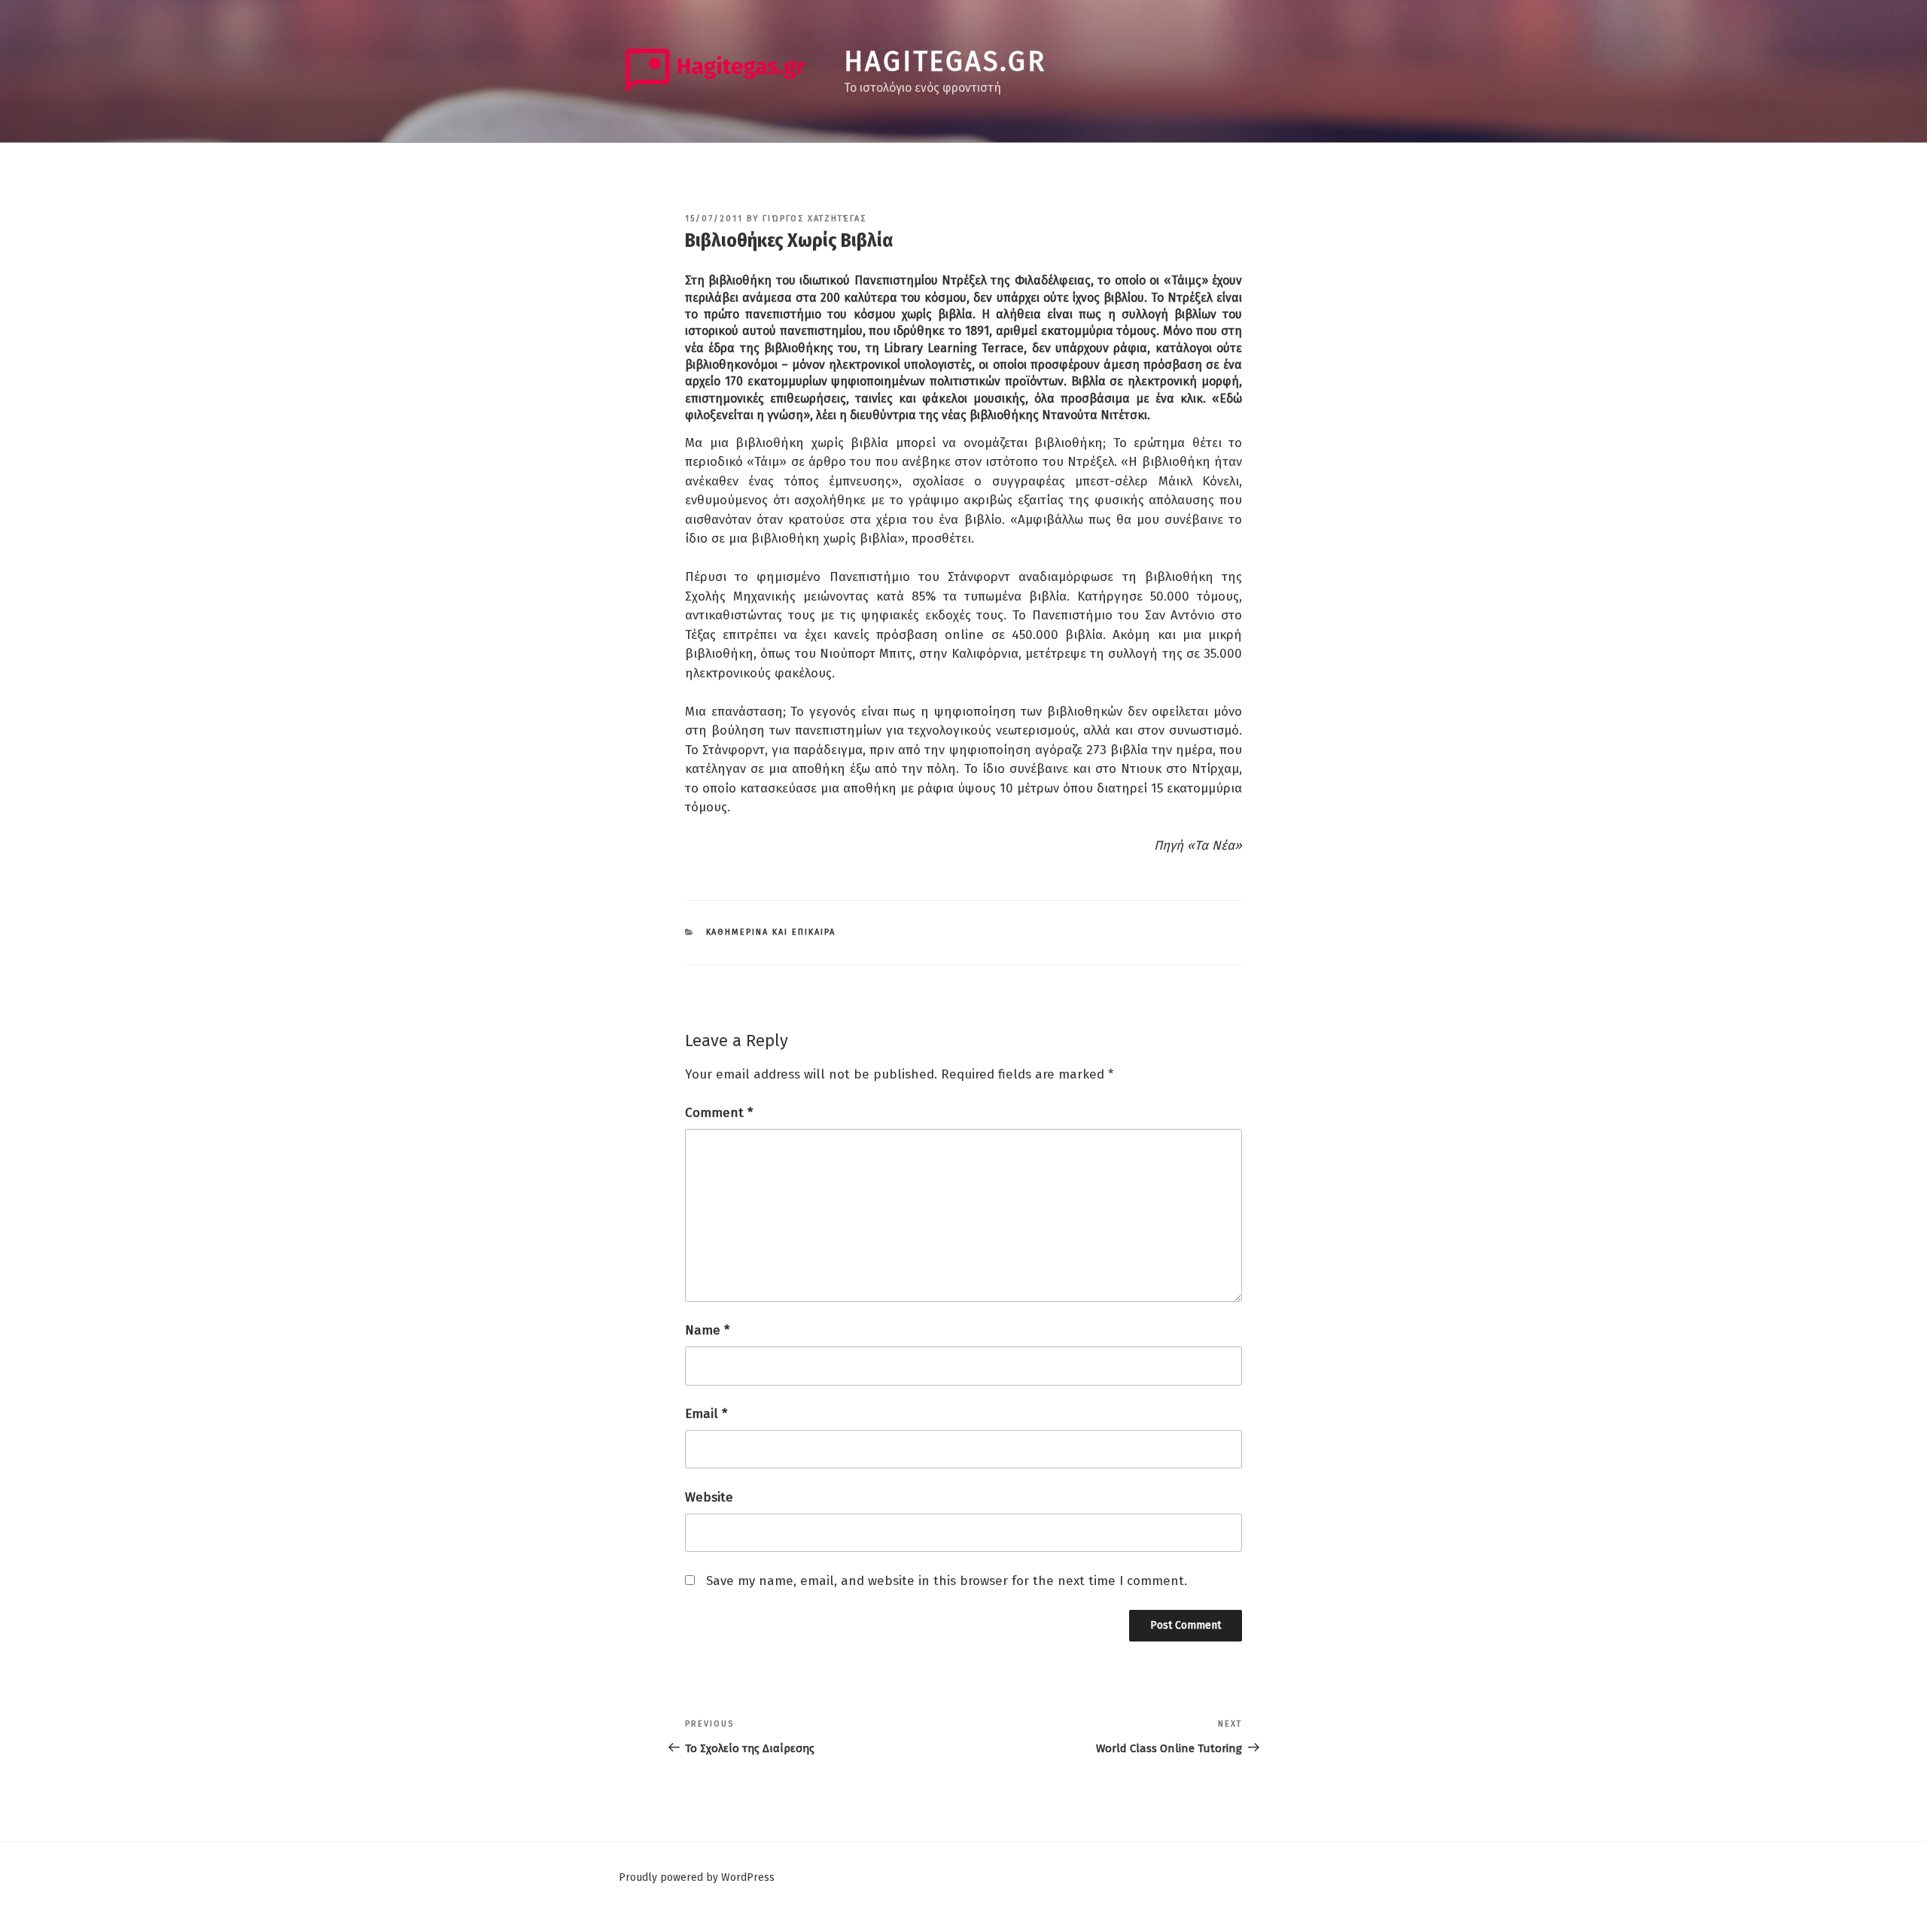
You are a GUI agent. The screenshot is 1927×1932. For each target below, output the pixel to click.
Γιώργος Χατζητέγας (814, 219)
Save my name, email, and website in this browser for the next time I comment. (947, 1581)
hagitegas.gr (945, 62)
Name (707, 1330)
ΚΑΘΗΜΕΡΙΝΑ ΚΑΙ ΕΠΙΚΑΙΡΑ (771, 932)
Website (709, 1497)
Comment (719, 1113)
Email (706, 1414)
